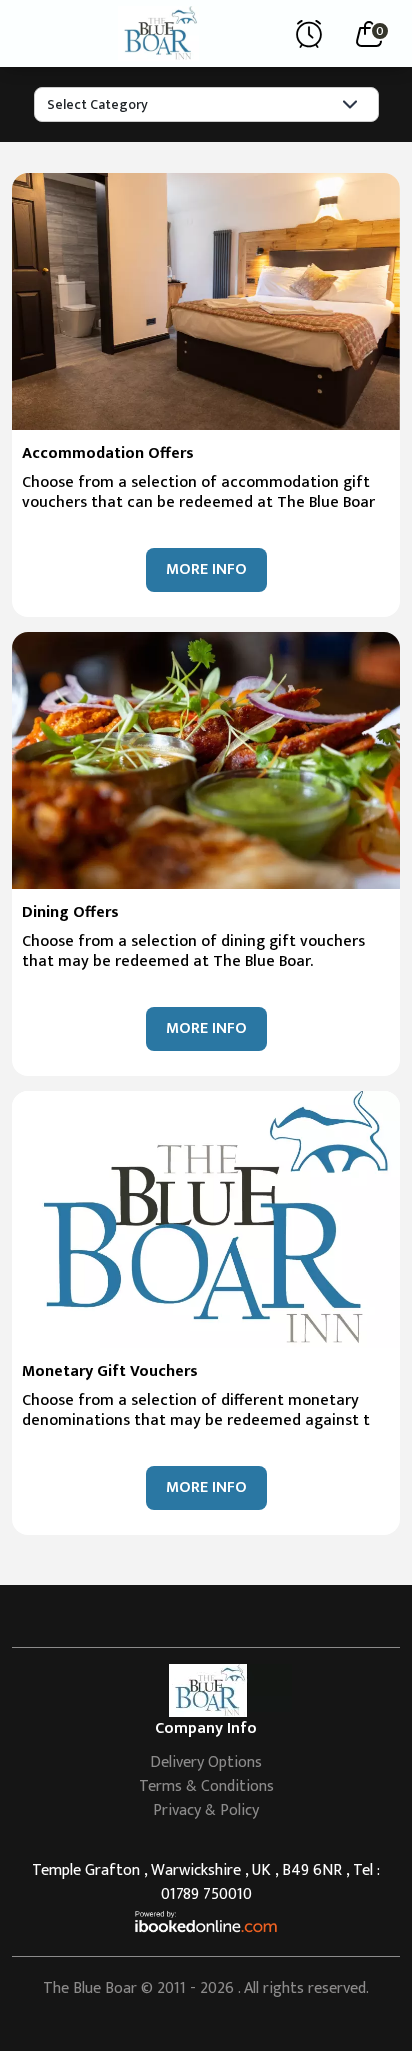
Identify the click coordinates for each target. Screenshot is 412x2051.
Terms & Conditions (206, 1786)
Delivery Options (206, 1762)
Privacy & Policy (206, 1810)
